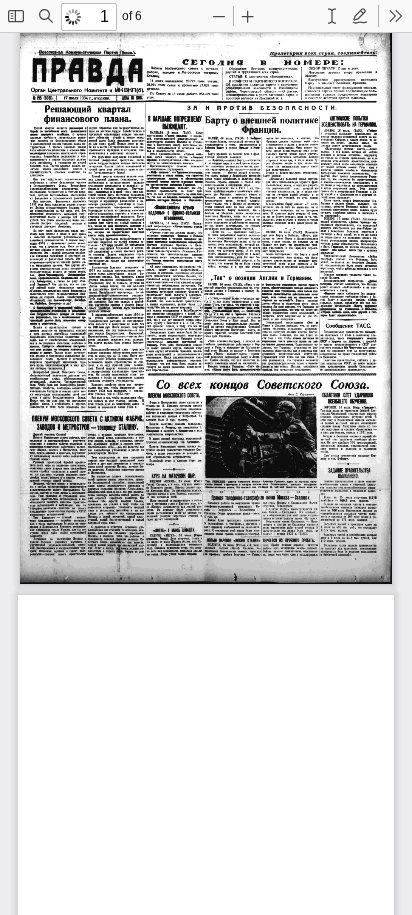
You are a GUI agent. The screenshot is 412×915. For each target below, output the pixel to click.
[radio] (332, 16)
